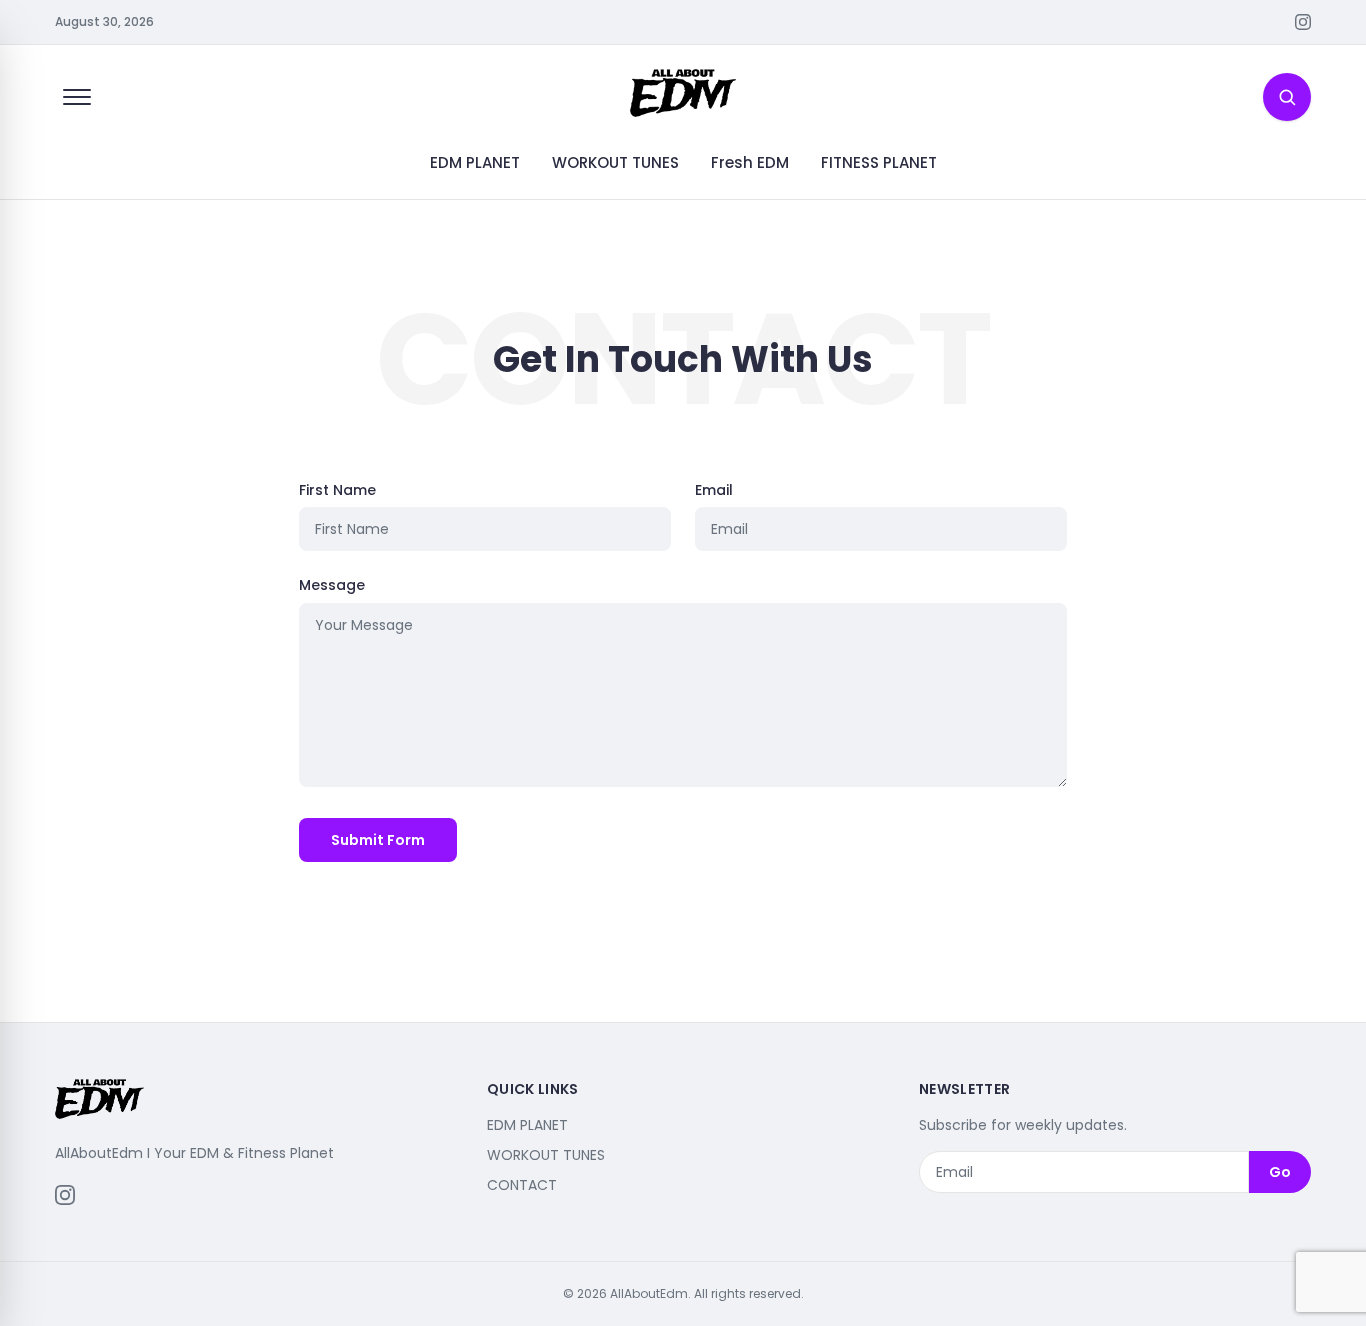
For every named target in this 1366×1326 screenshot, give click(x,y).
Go (1280, 1172)
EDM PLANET (475, 162)
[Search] (1287, 97)
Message (332, 585)
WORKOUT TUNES (615, 162)
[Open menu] (77, 97)
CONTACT (522, 1185)
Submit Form (378, 840)
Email (714, 490)
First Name (337, 490)
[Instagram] (1303, 22)
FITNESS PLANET (879, 162)
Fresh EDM (750, 162)
